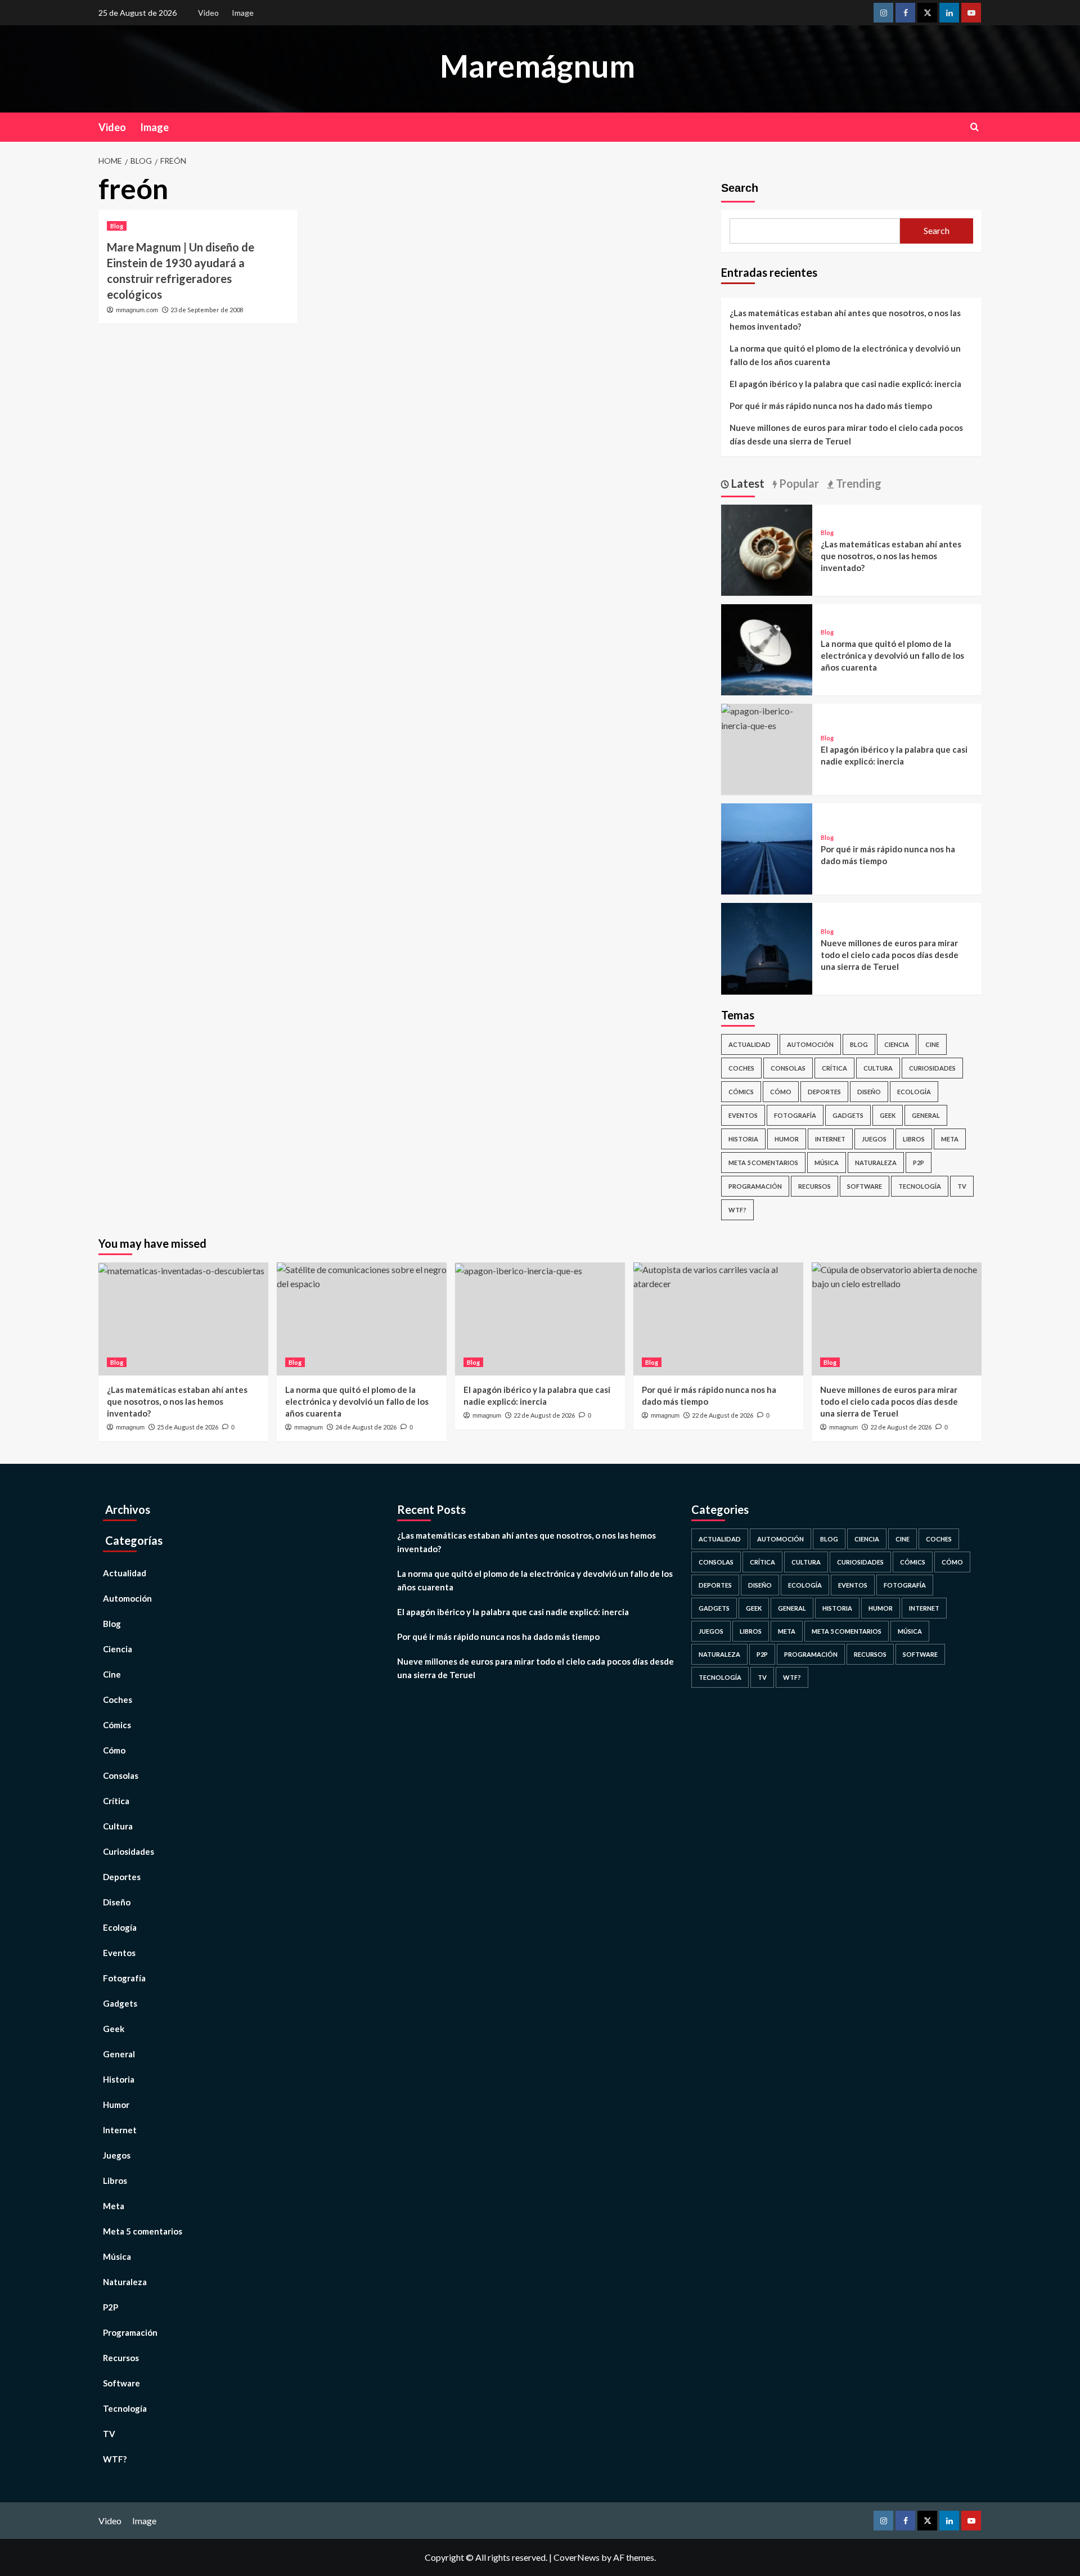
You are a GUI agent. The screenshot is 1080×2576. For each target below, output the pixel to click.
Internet (830, 1139)
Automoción (810, 1044)
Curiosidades (932, 1068)
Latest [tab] (747, 483)
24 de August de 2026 (366, 1427)
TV (962, 1186)
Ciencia (897, 1044)
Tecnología (920, 1186)
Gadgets (848, 1115)
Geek (888, 1115)
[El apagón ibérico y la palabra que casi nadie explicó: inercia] (767, 717)
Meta (950, 1139)
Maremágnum (537, 66)
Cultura (878, 1068)
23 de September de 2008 (207, 310)
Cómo (781, 1092)
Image (243, 13)
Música (827, 1163)
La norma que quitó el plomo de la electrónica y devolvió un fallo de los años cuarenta (845, 355)
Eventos (743, 1115)
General (926, 1115)
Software (865, 1186)
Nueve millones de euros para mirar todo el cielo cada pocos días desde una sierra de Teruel (846, 434)
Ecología (914, 1092)
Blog (117, 226)
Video (208, 13)
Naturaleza (876, 1163)
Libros (914, 1139)
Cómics (741, 1092)
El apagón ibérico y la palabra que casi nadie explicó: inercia (845, 384)
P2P (919, 1163)
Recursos (814, 1186)
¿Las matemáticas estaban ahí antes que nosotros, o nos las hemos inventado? (845, 320)
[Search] (975, 127)
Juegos (874, 1139)
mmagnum (130, 1427)
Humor (787, 1139)
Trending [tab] (858, 483)
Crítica (834, 1068)
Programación (755, 1186)
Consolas (788, 1068)
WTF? (737, 1210)
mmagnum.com (137, 310)
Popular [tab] (798, 483)
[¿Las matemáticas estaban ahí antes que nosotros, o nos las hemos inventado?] (767, 549)
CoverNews (577, 2557)
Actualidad (750, 1044)
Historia (743, 1139)
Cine (932, 1044)
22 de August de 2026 (544, 1415)
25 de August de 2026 (188, 1427)
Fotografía (795, 1115)
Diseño (869, 1092)
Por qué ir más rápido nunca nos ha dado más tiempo (831, 406)
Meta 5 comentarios (763, 1163)
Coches (741, 1068)
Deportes (824, 1092)
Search (740, 188)
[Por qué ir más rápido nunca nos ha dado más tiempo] (767, 848)
